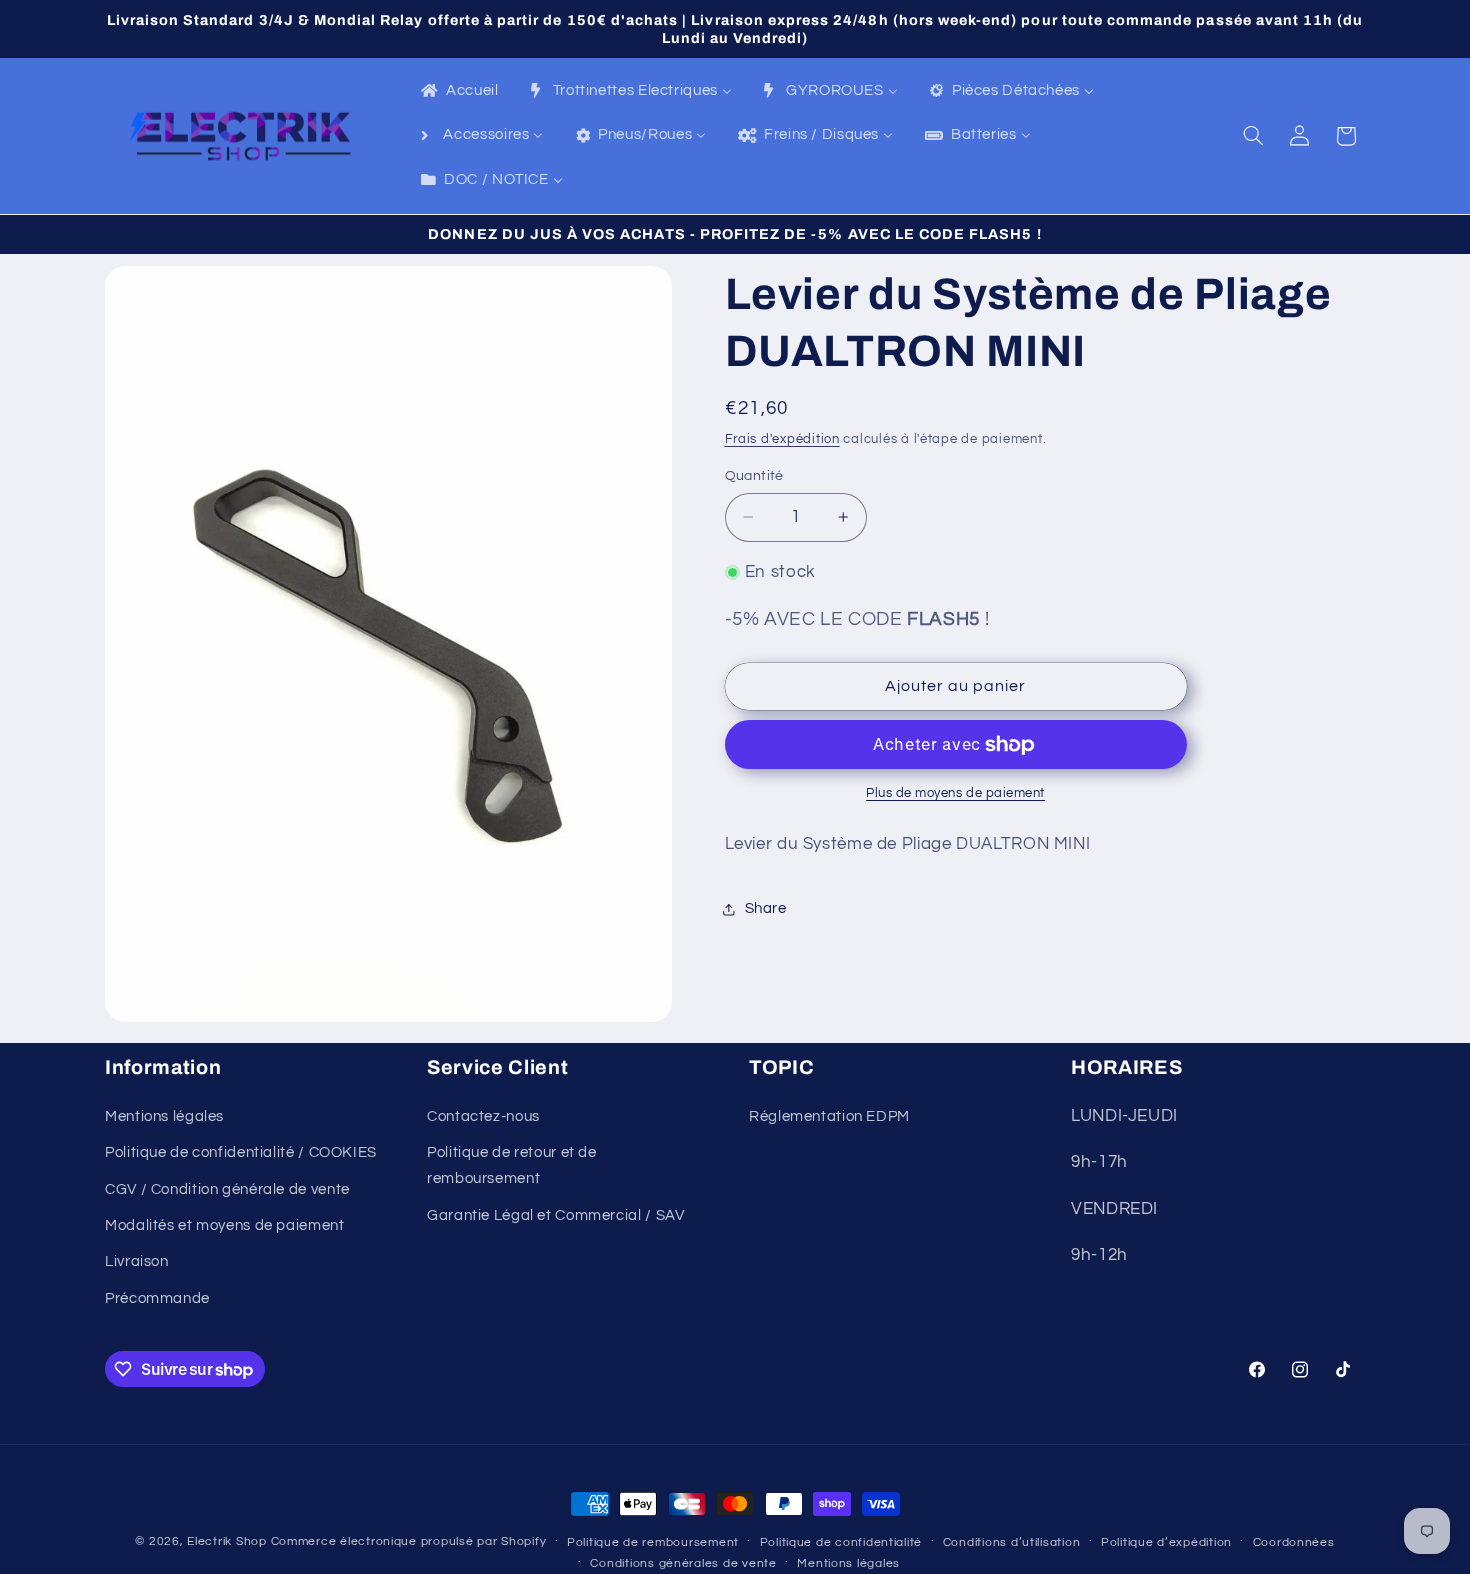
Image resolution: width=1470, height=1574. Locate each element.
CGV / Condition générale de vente (227, 1189)
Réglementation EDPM (829, 1116)
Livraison (137, 1261)
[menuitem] (458, 92)
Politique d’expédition (1166, 1542)
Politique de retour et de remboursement (512, 1165)
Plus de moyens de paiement (955, 793)
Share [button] (766, 908)
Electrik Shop (227, 1541)
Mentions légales (164, 1116)
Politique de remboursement (653, 1542)
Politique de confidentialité (841, 1542)
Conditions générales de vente (683, 1563)
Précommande (157, 1298)
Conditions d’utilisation (1012, 1542)
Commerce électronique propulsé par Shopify (409, 1541)
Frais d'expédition (782, 439)
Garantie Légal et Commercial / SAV (555, 1215)
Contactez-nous (483, 1116)
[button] (1254, 136)
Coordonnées (1294, 1542)
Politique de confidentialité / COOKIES (241, 1152)
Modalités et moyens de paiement (225, 1225)
